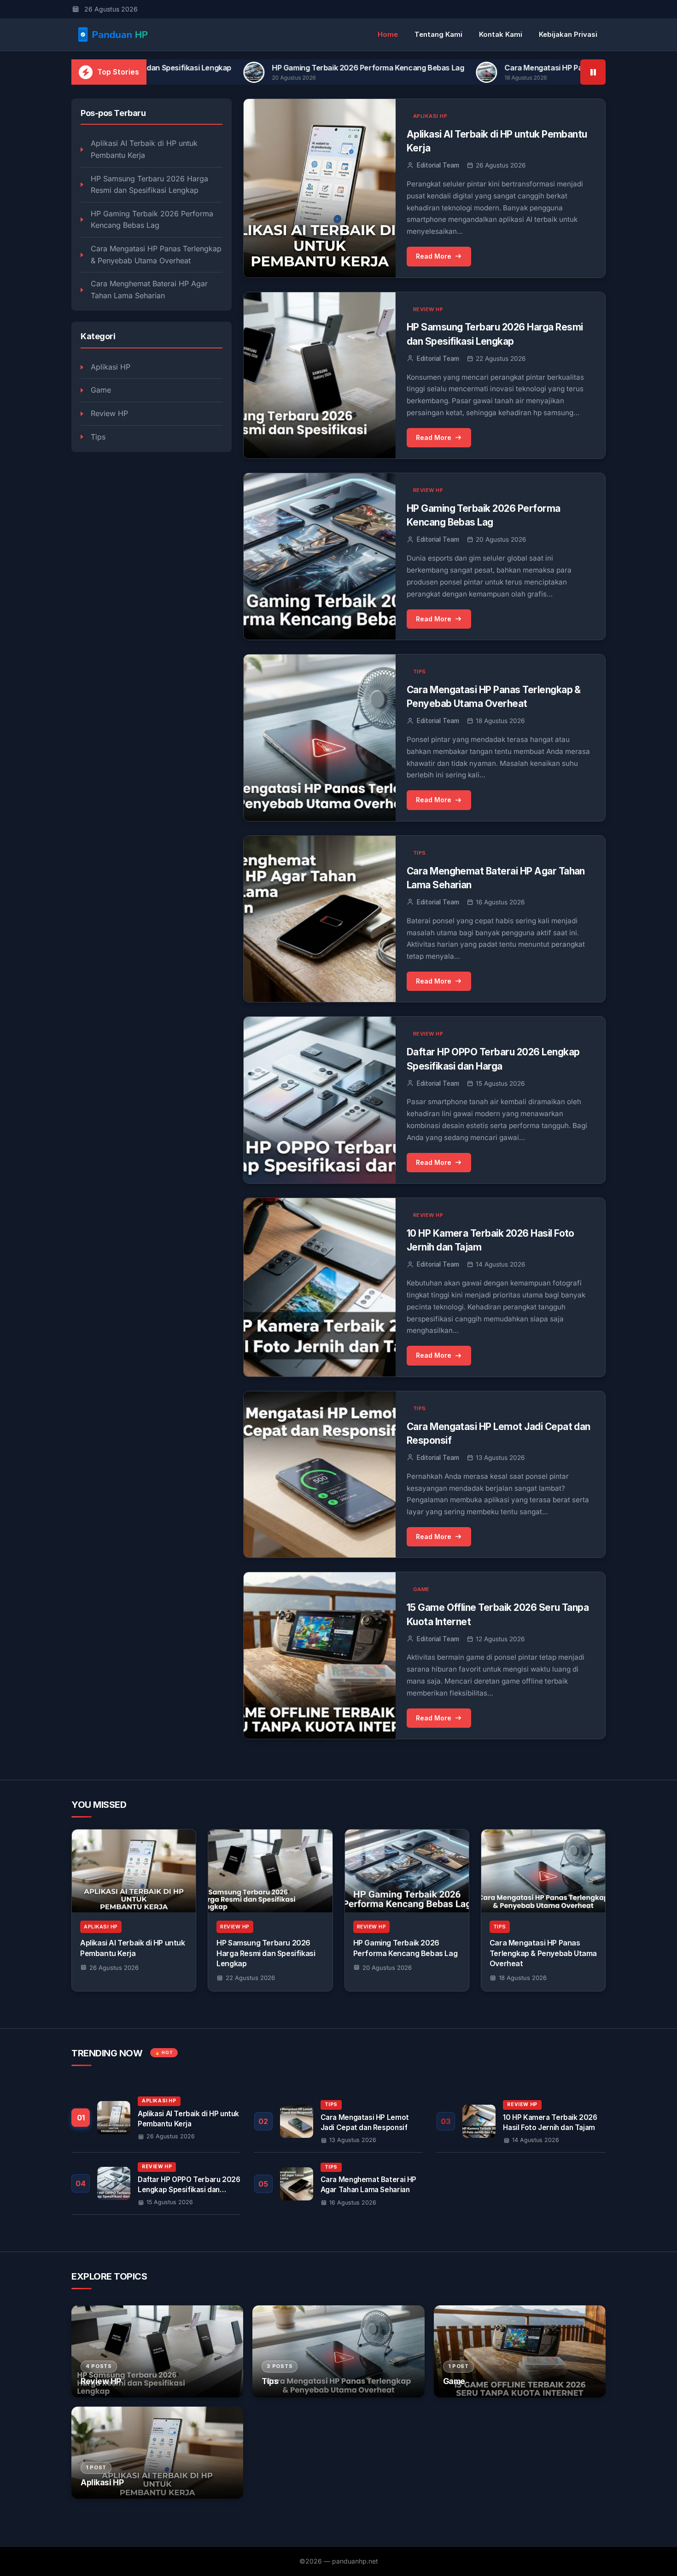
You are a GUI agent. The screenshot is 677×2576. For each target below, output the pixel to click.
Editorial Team (438, 165)
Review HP (109, 413)
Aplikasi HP (111, 367)
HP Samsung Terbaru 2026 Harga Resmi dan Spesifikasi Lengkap (149, 185)
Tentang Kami (438, 34)
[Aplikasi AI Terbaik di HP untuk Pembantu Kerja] (134, 1871)
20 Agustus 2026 (387, 1968)
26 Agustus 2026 (114, 1968)
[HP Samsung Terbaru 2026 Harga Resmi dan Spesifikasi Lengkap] (270, 1871)
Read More (434, 256)
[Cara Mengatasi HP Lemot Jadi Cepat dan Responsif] (339, 2121)
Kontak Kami (501, 34)
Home (388, 34)
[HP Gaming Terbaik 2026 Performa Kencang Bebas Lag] (407, 1871)
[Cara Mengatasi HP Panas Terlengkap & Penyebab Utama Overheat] (543, 1871)
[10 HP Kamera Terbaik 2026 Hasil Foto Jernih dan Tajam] (521, 2121)
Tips (98, 437)
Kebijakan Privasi (568, 34)
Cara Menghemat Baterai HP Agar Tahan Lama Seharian (149, 289)
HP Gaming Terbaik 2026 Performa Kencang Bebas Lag (216, 68)
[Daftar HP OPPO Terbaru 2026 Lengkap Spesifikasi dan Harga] (156, 2183)
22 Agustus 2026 (250, 1978)
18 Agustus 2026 (523, 1978)
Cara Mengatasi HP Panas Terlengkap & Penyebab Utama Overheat (470, 68)
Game (101, 390)
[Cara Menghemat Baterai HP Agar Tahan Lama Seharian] (339, 2184)
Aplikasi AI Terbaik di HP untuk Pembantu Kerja (144, 149)
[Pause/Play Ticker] (593, 72)
